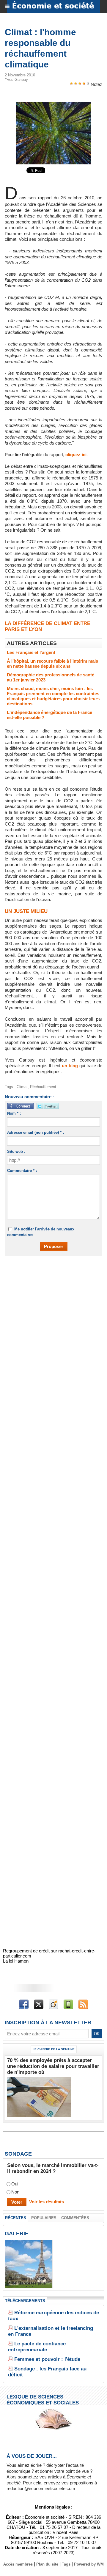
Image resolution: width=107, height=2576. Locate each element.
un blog (70, 1066)
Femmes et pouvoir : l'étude (47, 2359)
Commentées (75, 2218)
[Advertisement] (51, 1320)
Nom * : (14, 1113)
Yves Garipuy (16, 80)
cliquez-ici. (77, 455)
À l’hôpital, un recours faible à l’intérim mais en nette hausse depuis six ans (52, 664)
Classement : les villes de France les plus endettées (29, 2283)
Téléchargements (25, 2301)
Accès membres (18, 2564)
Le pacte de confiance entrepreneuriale (37, 2347)
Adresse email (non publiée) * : (36, 1132)
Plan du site (47, 2564)
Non (15, 2192)
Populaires (44, 2218)
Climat (22, 1087)
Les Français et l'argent (31, 652)
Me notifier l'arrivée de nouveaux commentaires (41, 1232)
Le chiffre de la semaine (54, 2049)
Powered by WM (89, 2564)
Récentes (16, 2218)
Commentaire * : (22, 1171)
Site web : (16, 1152)
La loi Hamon (16, 1961)
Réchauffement (43, 1087)
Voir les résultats (47, 2202)
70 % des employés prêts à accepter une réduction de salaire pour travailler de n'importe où (53, 2066)
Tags (66, 2564)
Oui (15, 2184)
